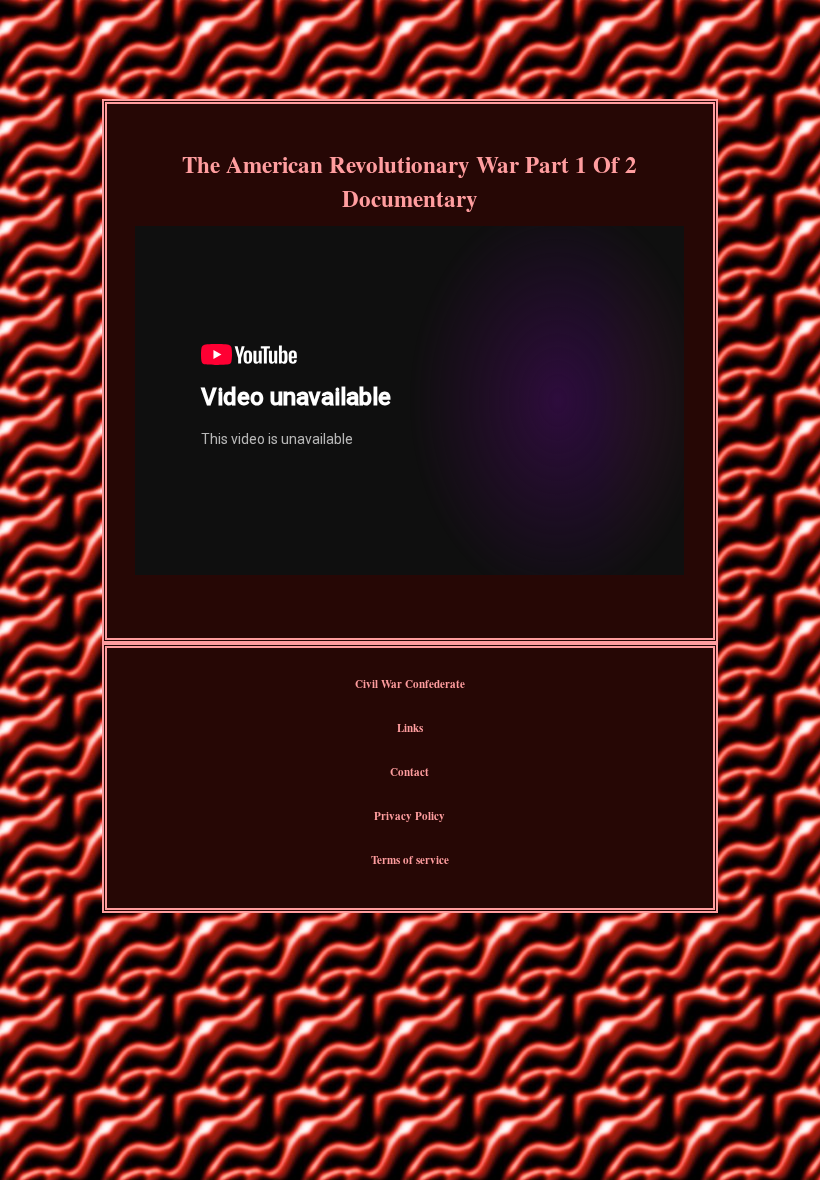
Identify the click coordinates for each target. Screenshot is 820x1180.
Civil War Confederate (410, 684)
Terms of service (410, 860)
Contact (409, 772)
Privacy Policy (409, 816)
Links (410, 728)
